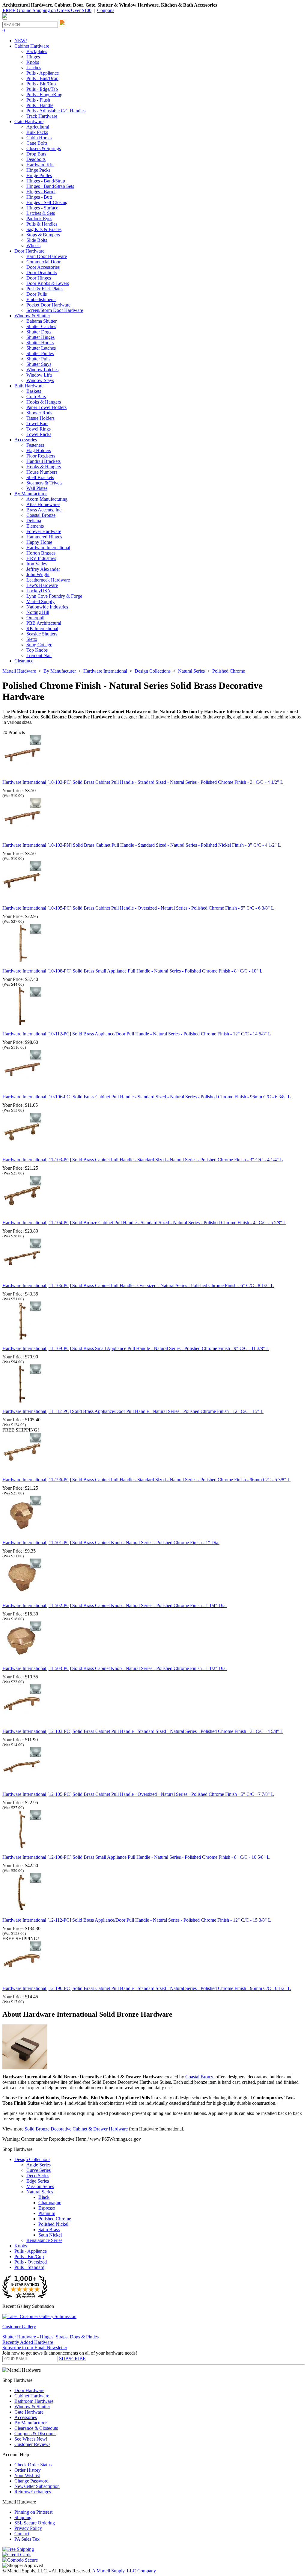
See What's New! (31, 2439)
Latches (34, 68)
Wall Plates (37, 488)
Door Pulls (37, 294)
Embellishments (41, 299)
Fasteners (35, 445)
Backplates (37, 51)
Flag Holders (39, 450)
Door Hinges (39, 278)
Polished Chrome (55, 2219)
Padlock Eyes (39, 219)
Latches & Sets (41, 213)
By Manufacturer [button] (31, 494)
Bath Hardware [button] (29, 386)
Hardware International (48, 548)
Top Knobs (37, 650)
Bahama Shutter (42, 321)
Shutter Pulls (38, 359)
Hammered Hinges (44, 537)
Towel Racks (39, 434)
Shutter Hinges (40, 337)
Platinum (47, 2213)
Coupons (106, 10)
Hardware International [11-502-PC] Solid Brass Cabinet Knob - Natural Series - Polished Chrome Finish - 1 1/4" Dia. (115, 1605)
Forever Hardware (44, 531)
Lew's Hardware (42, 585)
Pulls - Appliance (43, 73)
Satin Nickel (50, 2235)
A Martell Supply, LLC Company (124, 2571)
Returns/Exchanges (33, 2492)
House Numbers (42, 472)
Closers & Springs (44, 148)
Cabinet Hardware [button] (32, 46)
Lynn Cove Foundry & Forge (54, 596)
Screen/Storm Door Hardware (55, 310)
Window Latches (42, 370)
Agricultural (38, 127)
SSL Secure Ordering (35, 2523)
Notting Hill (38, 612)
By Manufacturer (31, 2423)
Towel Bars (37, 423)
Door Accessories (43, 267)
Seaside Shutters (42, 634)
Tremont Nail (39, 655)
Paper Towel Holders (46, 407)
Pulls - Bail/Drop (42, 78)
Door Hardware (29, 2390)
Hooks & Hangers (44, 402)
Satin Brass (49, 2230)
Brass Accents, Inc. (45, 510)
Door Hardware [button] (29, 251)
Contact (22, 2534)
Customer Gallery (19, 2327)
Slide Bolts (37, 240)
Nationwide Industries (47, 607)
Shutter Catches (41, 326)
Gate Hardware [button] (29, 121)
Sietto (32, 639)
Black (44, 2197)
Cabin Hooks (39, 138)
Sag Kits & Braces (44, 229)
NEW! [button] (21, 41)
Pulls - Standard (29, 2267)
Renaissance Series (44, 2240)
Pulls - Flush (38, 100)
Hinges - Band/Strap (46, 181)
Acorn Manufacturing (47, 499)
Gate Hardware (29, 2412)
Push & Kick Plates (45, 289)
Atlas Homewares (43, 504)
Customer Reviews (32, 2444)
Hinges (33, 57)
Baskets (34, 391)
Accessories (26, 2417)
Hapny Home (39, 542)
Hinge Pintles (39, 175)
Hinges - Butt (39, 197)
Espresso (47, 2208)
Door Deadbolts (42, 272)
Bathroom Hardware (34, 2401)
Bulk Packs (37, 132)
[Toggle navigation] (5, 19)
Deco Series (38, 2176)
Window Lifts (39, 375)
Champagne (50, 2203)
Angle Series (39, 2165)
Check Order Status (33, 2465)
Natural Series (40, 2192)
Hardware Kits (40, 165)
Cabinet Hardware (32, 2396)
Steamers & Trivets (44, 483)
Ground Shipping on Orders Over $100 (47, 10)
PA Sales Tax (27, 2539)
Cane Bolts (37, 143)
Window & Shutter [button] (32, 316)
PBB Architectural (44, 623)
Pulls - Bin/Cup (41, 84)
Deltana (34, 521)
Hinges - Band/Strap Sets (50, 186)
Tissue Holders (40, 418)
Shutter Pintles (40, 353)
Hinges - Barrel (41, 192)
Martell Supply (40, 601)
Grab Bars (36, 397)
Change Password (31, 2481)
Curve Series (39, 2170)
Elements (35, 526)
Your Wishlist (27, 2475)
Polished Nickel (53, 2224)
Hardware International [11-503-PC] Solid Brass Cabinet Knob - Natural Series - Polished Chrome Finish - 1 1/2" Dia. (115, 1668)
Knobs (33, 62)
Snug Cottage (39, 645)
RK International (42, 628)
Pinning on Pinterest (33, 2512)
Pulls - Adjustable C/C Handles (56, 111)
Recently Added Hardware (28, 2342)
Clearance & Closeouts (36, 2428)
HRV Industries (41, 558)
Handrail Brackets (43, 461)
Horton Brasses (41, 553)
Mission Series (40, 2186)
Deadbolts (36, 159)
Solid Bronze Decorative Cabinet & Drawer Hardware (76, 2129)
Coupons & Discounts (35, 2434)
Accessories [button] (26, 440)
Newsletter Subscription (37, 2486)
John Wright (38, 574)
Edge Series (38, 2181)
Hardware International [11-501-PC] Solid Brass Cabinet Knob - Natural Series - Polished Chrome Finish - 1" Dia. (111, 1543)
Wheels (33, 246)
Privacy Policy (28, 2528)
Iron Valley (37, 564)
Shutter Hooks (40, 343)
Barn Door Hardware (47, 256)
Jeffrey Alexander (43, 569)
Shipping (23, 2517)
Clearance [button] (24, 661)
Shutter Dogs (39, 332)
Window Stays (40, 380)
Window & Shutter (32, 2407)
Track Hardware (42, 116)
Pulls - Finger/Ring (44, 95)
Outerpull (35, 618)
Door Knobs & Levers (48, 283)
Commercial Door (43, 262)
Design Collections (32, 2159)
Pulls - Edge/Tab (42, 89)
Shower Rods (39, 413)
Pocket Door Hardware (48, 305)
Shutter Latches (41, 348)
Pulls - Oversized (31, 2262)
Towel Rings (39, 429)
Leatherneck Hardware (48, 580)
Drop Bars (36, 154)
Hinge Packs (38, 170)
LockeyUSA (39, 591)
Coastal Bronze (41, 515)
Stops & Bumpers (43, 235)
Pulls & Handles (42, 224)
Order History (28, 2470)
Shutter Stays (39, 364)
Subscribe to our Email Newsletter (35, 2348)
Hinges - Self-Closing (47, 202)
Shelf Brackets (40, 477)
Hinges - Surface (42, 208)
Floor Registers (41, 456)
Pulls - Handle (40, 105)
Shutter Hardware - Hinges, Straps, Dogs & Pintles (51, 2337)
